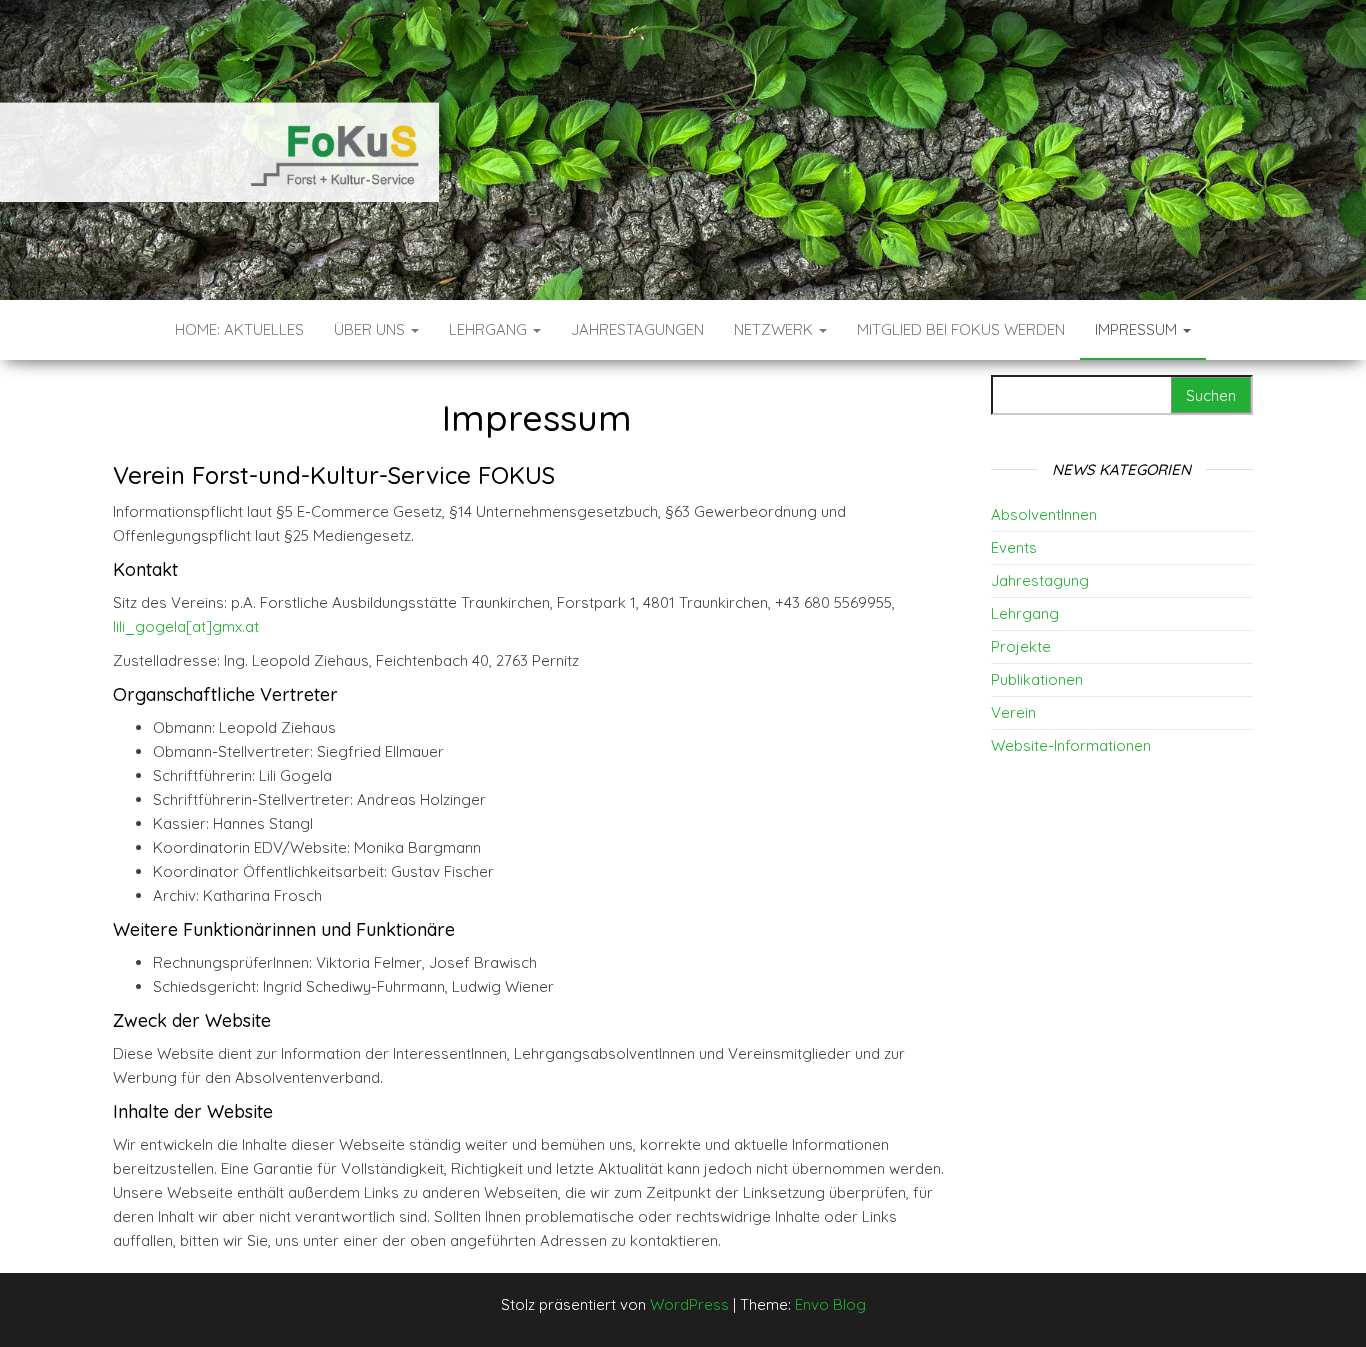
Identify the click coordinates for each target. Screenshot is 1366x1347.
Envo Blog (830, 1304)
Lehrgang (490, 329)
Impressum (1138, 329)
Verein (1013, 712)
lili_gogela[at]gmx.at (186, 626)
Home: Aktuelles (239, 329)
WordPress (689, 1304)
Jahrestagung (1040, 580)
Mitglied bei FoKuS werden (961, 329)
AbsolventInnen (1044, 514)
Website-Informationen (1071, 745)
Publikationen (1037, 679)
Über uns (371, 329)
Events (1014, 547)
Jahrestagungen (637, 329)
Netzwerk (775, 329)
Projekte (1021, 646)
